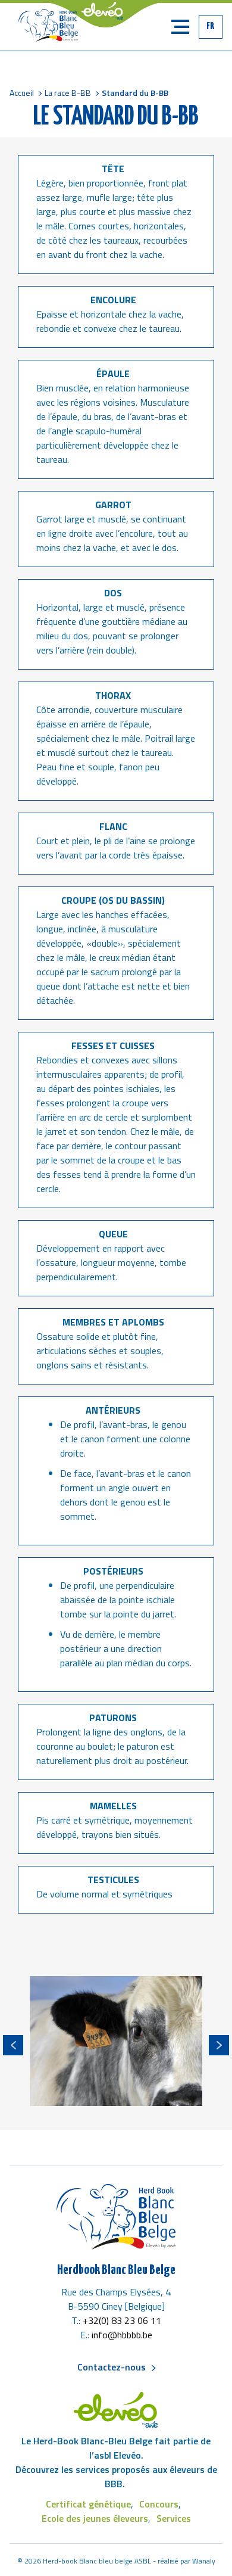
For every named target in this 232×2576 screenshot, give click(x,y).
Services (174, 2518)
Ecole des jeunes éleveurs (95, 2518)
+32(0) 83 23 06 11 (122, 2320)
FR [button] (211, 27)
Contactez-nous (112, 2367)
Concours (159, 2504)
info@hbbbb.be (122, 2335)
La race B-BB (68, 93)
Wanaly (204, 2561)
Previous (13, 2045)
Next (219, 2045)
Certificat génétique (88, 2504)
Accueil (22, 93)
